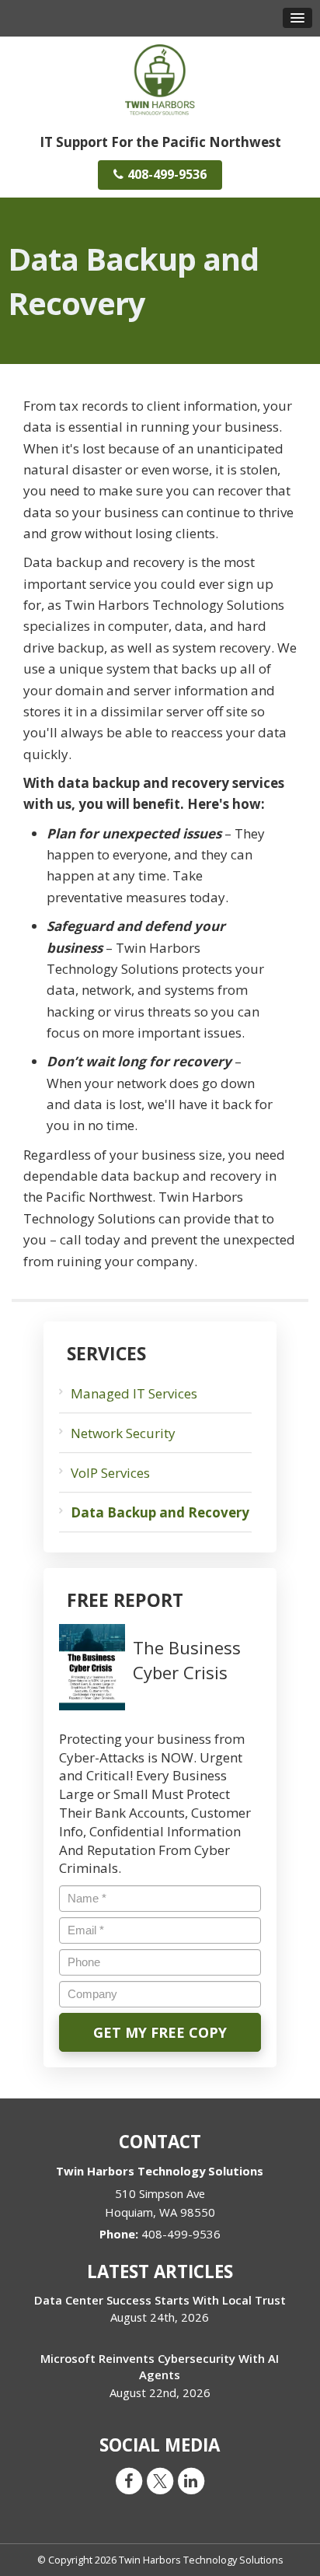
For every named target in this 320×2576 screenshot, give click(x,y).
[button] (297, 18)
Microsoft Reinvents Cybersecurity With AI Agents (160, 2366)
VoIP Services (110, 1473)
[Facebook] (129, 2480)
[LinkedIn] (191, 2480)
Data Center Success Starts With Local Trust (160, 2300)
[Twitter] (160, 2480)
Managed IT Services (134, 1393)
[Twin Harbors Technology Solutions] (160, 78)
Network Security (123, 1433)
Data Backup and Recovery (160, 1512)
